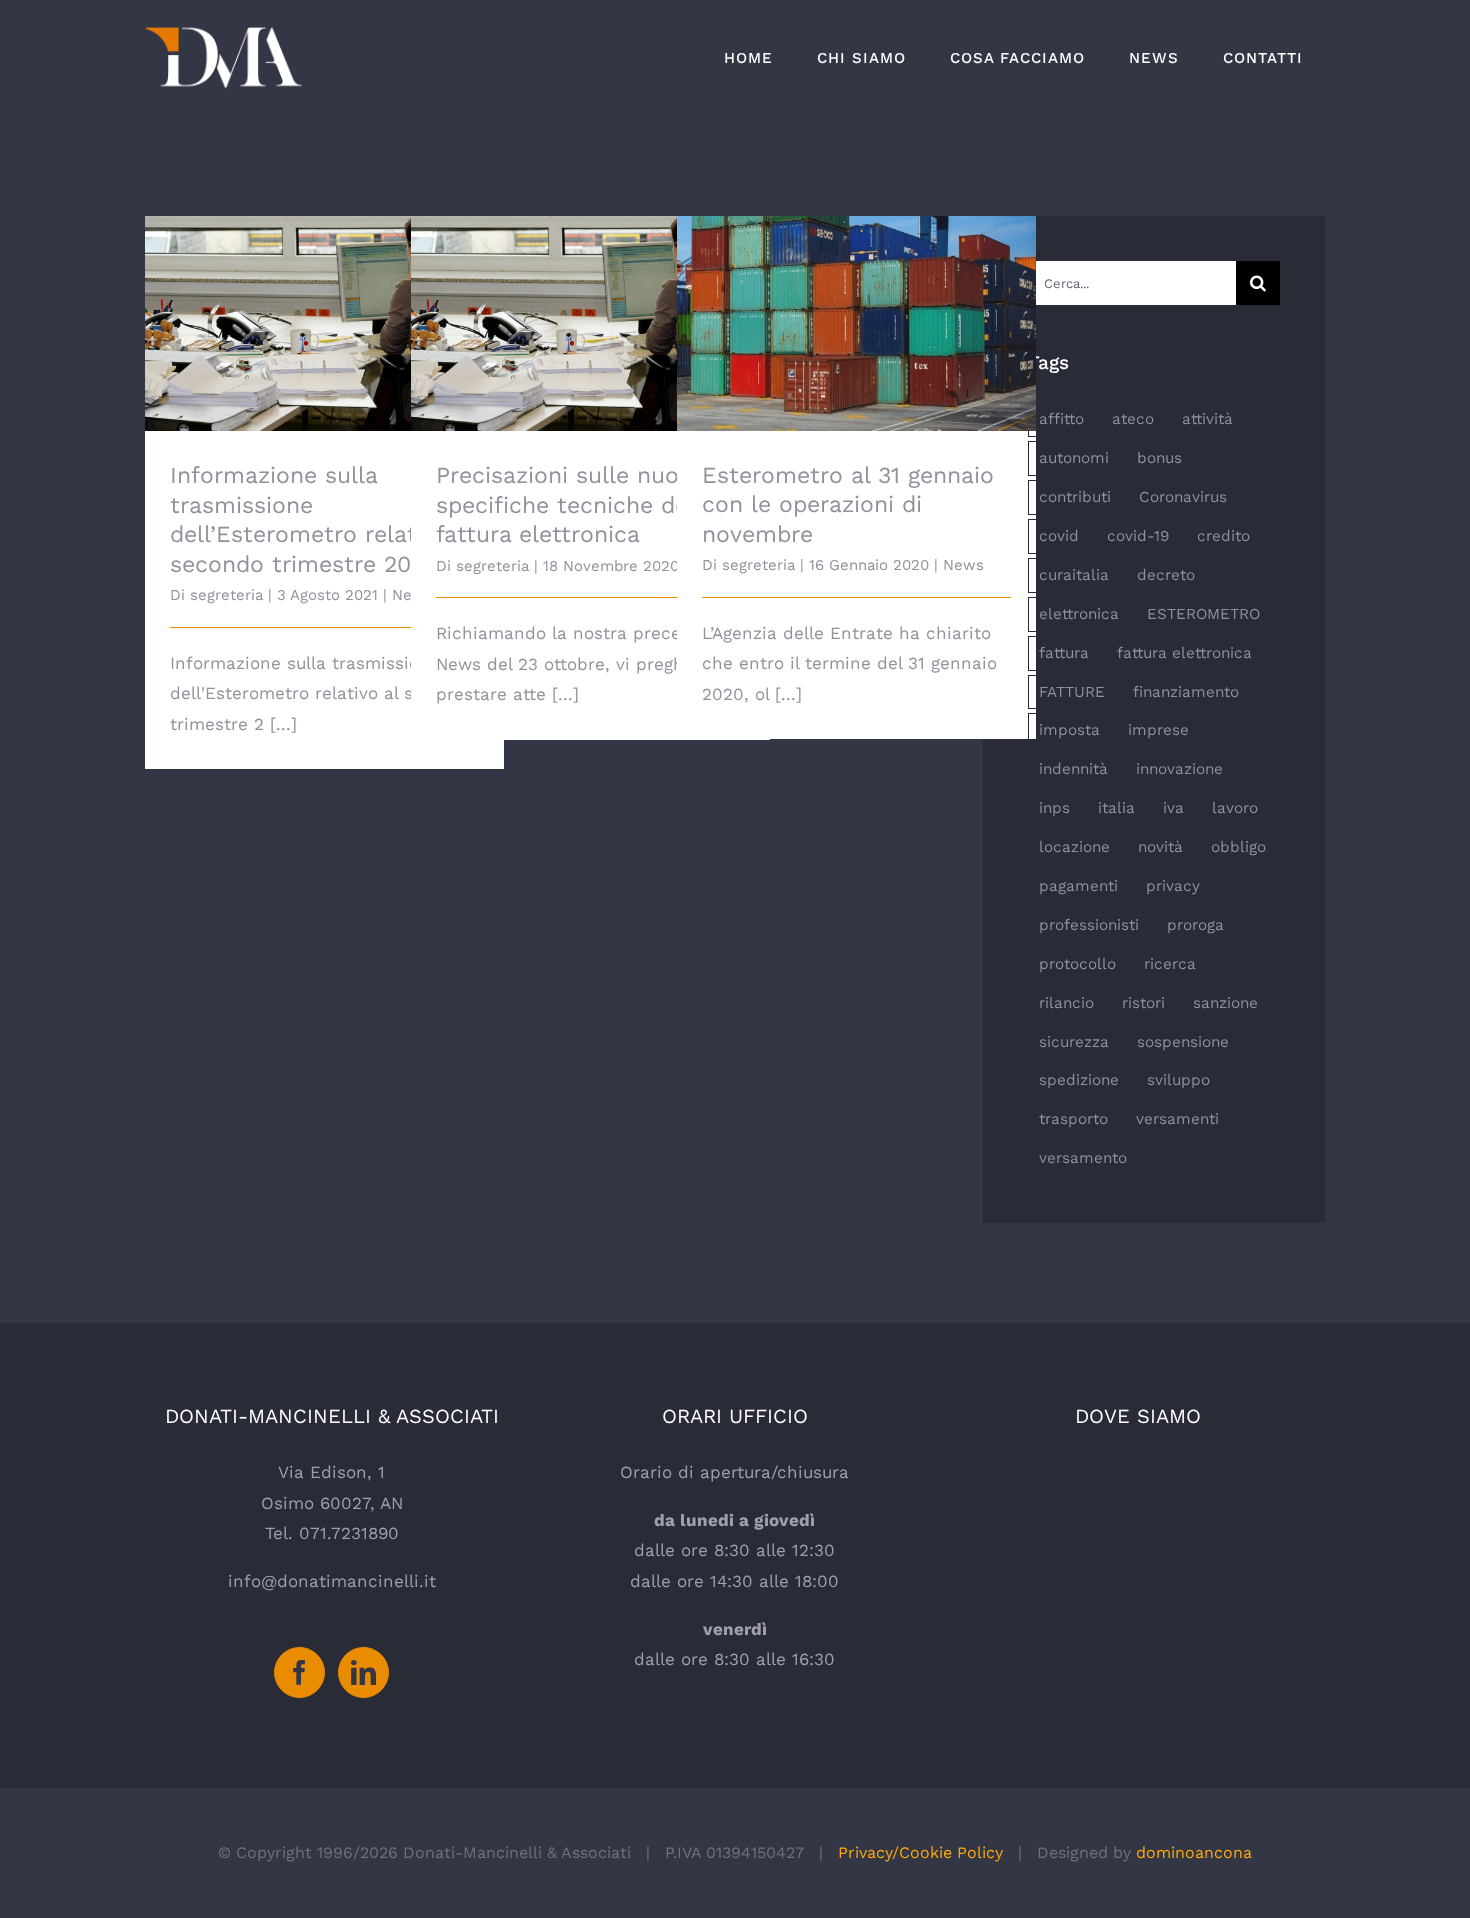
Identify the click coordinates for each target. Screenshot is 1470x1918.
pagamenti (1078, 886)
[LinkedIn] (363, 1672)
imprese (1158, 730)
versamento (1083, 1158)
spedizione (1079, 1080)
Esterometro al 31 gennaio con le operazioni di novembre (856, 291)
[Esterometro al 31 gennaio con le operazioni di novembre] (856, 323)
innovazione (1179, 769)
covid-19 (1138, 536)
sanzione (1225, 1003)
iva (1173, 808)
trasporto (1073, 1119)
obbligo (1238, 847)
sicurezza (1074, 1042)
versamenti (1177, 1119)
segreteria (226, 595)
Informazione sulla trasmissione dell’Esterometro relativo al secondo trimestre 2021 (324, 278)
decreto (1166, 575)
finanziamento (1186, 692)
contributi (1075, 497)
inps (1054, 808)
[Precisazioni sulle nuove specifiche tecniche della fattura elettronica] (590, 323)
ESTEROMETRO (1203, 614)
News (963, 565)
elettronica (1079, 614)
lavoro (1235, 808)
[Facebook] (299, 1672)
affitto (1061, 419)
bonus (1159, 458)
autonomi (1074, 458)
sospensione (1183, 1042)
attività (1207, 419)
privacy (1173, 886)
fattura (1064, 653)
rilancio (1066, 1003)
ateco (1133, 419)
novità (1160, 847)
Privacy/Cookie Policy (920, 1852)
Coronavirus (1183, 497)
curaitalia (1074, 575)
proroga (1195, 925)
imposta (1069, 730)
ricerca (1170, 964)
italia (1116, 808)
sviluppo (1178, 1080)
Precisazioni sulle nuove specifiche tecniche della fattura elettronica (590, 278)
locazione (1074, 847)
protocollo (1077, 964)
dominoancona (1194, 1852)
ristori (1143, 1003)
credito (1223, 536)
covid (1059, 536)
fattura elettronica (1184, 653)
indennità (1073, 769)
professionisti (1089, 925)
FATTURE (1072, 692)
